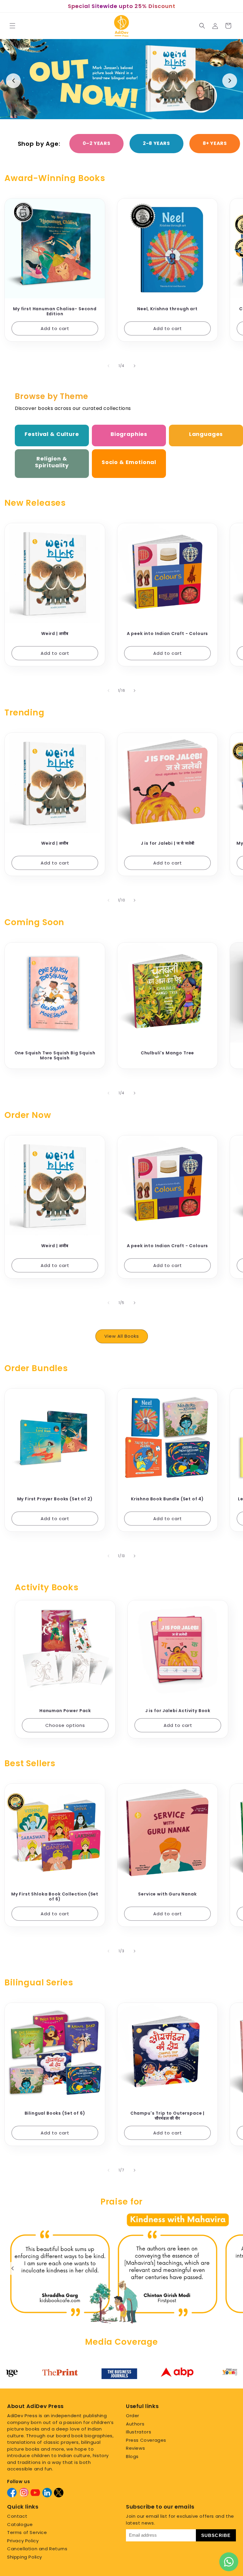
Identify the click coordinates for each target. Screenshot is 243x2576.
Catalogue (20, 2524)
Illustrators (139, 2432)
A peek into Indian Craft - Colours (168, 634)
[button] (12, 26)
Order (133, 2416)
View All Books (122, 1336)
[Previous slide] (13, 81)
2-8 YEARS (156, 143)
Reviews (135, 2448)
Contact (17, 2516)
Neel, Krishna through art (167, 309)
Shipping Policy (25, 2557)
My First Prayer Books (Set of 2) (55, 1499)
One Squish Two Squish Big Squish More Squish (55, 1056)
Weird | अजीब (55, 634)
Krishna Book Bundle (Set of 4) (167, 1499)
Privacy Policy (23, 2541)
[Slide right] (135, 366)
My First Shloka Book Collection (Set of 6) (55, 1897)
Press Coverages (146, 2440)
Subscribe (216, 2535)
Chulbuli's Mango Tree (168, 1053)
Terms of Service (27, 2532)
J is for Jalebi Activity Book (178, 1711)
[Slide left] (108, 366)
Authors (135, 2424)
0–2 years (96, 143)
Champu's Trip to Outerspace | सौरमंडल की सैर (167, 2116)
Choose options (65, 1725)
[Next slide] (230, 81)
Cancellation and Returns (37, 2549)
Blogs (132, 2456)
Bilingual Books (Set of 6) (55, 2113)
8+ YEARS (215, 143)
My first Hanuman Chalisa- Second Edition (55, 311)
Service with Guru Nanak (167, 1894)
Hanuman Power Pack (65, 1711)
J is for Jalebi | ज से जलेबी (168, 843)
